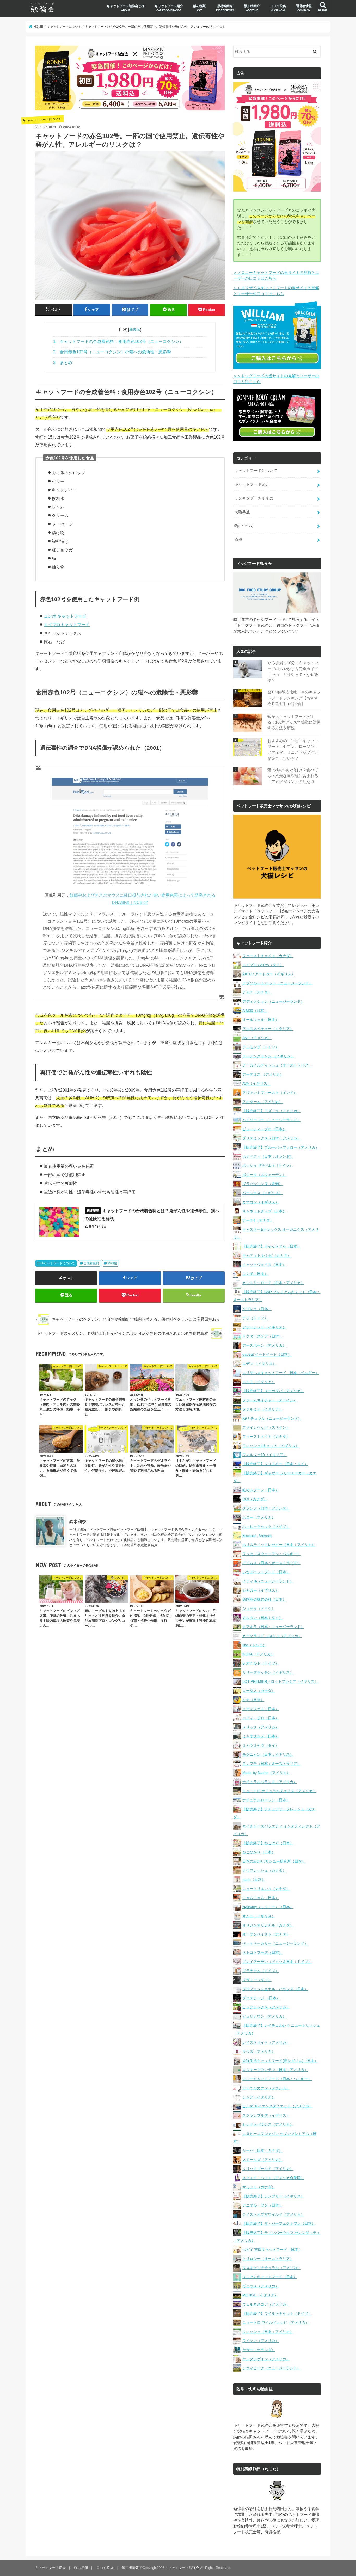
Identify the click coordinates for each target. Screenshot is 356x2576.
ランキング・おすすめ (254, 498)
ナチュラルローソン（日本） (266, 1800)
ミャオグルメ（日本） (261, 1736)
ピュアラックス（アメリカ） (266, 2007)
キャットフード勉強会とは (126, 8)
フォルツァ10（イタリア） (265, 1455)
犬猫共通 (242, 512)
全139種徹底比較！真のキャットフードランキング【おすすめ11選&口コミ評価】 (294, 698)
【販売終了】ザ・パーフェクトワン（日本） (279, 2223)
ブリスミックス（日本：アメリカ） (272, 1138)
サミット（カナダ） (259, 2187)
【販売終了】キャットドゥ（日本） (272, 1246)
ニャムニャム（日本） (261, 1898)
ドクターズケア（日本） (262, 1336)
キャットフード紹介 (169, 8)
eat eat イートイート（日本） (267, 1354)
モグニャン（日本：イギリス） (268, 1754)
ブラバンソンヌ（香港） (262, 1184)
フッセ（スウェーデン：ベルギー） (272, 1554)
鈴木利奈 (78, 1521)
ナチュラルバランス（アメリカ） (270, 1782)
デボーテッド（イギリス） (264, 1327)
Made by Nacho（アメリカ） (266, 1773)
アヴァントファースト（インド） (270, 1093)
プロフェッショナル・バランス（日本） (275, 1989)
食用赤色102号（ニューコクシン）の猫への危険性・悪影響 (112, 352)
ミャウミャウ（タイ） (261, 1745)
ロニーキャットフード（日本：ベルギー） (277, 2079)
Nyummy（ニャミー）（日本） (268, 1907)
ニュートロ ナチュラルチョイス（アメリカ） (279, 1791)
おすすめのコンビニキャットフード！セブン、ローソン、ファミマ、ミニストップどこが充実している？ (293, 750)
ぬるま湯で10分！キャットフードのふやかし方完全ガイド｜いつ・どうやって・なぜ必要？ (293, 672)
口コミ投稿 (278, 8)
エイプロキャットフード (67, 625)
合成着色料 (91, 1263)
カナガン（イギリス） (261, 1202)
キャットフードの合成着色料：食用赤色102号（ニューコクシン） (118, 341)
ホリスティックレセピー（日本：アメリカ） (279, 1545)
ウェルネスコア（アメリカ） (266, 2304)
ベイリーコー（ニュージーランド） (272, 1120)
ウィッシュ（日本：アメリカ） (268, 2332)
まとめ (63, 363)
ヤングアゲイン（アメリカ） (266, 2359)
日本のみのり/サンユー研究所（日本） (274, 1861)
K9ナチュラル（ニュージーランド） (272, 1418)
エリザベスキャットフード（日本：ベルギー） (281, 1373)
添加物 (112, 1263)
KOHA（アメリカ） (258, 1654)
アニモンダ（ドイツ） (261, 1047)
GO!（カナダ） (255, 1499)
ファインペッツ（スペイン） (266, 1427)
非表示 (135, 330)
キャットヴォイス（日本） (264, 1265)
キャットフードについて (58, 1263)
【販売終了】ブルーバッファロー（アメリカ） (281, 1147)
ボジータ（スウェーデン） (264, 1175)
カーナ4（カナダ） (258, 1220)
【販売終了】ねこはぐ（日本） (268, 1843)
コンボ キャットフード (65, 616)
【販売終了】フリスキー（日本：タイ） (275, 1464)
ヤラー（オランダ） (259, 2350)
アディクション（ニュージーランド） (273, 1001)
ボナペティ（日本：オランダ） (268, 1156)
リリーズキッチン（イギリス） (268, 1672)
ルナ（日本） (253, 1700)
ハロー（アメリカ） (259, 1517)
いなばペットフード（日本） (266, 1572)
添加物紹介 (252, 8)
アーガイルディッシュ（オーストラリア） (277, 1065)
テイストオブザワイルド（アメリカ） (273, 2214)
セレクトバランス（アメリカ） (268, 2124)
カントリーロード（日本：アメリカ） (273, 1283)
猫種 (238, 539)
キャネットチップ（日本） (264, 1211)
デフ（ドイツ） (255, 1318)
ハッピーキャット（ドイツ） (266, 1526)
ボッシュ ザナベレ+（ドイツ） (268, 1166)
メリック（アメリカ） (261, 1727)
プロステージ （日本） (261, 1998)
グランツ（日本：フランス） (266, 1508)
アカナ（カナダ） (257, 992)
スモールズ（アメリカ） (262, 2160)
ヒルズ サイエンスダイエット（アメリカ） (278, 2106)
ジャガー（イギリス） (261, 1590)
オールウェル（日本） (261, 1020)
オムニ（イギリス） (259, 1916)
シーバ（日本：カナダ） (262, 2150)
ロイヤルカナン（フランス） (266, 2088)
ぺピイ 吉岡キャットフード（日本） (272, 2250)
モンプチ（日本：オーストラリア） (272, 1764)
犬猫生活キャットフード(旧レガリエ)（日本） (280, 2061)
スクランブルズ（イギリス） (266, 2115)
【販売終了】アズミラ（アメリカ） (272, 1111)
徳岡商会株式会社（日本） (264, 1599)
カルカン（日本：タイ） (262, 1618)
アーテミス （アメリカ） (263, 1074)
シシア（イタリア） (259, 2097)
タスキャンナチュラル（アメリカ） (272, 2268)
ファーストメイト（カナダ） (266, 1437)
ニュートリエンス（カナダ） (266, 1889)
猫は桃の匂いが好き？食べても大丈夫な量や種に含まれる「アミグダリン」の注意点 (293, 776)
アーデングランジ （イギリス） (268, 1056)
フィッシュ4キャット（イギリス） (271, 1446)
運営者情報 (304, 8)
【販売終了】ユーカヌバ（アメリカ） (273, 1391)
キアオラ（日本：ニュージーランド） (273, 1627)
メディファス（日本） (261, 1709)
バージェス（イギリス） (262, 1193)
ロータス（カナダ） (259, 1691)
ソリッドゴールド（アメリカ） (268, 2169)
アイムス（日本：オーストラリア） (272, 1563)
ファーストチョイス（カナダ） (268, 956)
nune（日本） (254, 1879)
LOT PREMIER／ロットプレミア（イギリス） (280, 1681)
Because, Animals (257, 1536)
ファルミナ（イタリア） (262, 1409)
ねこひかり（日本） (259, 1852)
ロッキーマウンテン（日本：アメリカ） (275, 2070)
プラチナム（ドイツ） (261, 1971)
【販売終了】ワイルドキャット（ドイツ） (277, 2313)
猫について (244, 526)
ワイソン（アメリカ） (261, 2341)
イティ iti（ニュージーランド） (268, 1581)
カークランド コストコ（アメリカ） (272, 1636)
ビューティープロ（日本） (264, 1129)
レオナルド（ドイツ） (261, 1663)
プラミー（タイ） (257, 1980)
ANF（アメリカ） (257, 1038)
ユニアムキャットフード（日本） (270, 2277)
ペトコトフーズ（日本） (262, 1952)
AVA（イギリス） (257, 1083)
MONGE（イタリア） (260, 2295)
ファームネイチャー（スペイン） (270, 1400)
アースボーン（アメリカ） (264, 1345)
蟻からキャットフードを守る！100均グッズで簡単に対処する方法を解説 (294, 722)
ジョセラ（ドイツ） (259, 1609)
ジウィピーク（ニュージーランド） (272, 2368)
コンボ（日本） (255, 1274)
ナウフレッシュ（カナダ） (264, 1870)
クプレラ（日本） (257, 1309)
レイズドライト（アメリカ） (266, 2042)
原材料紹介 (225, 8)
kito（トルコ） (254, 1645)
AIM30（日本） (255, 1010)
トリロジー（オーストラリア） (268, 2259)
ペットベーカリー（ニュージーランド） (275, 1943)
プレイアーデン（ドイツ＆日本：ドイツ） (277, 1962)
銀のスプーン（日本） (261, 1490)
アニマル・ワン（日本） (262, 2205)
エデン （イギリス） (259, 1364)
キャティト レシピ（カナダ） (267, 1255)
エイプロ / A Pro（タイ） (263, 965)
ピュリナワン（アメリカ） (264, 2016)
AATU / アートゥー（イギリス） (269, 974)
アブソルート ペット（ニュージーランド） (278, 983)
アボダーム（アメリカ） (262, 1102)
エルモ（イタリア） (259, 1382)
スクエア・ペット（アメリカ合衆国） (273, 2178)
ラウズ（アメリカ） (259, 2051)
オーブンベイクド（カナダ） (266, 1934)
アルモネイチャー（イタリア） (268, 1029)
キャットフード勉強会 (182, 2568)
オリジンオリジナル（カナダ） (268, 1925)
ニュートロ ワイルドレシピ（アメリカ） (276, 2322)
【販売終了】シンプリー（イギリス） (273, 2196)
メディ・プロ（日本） (261, 1718)
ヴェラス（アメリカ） (261, 2286)
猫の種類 (199, 8)
